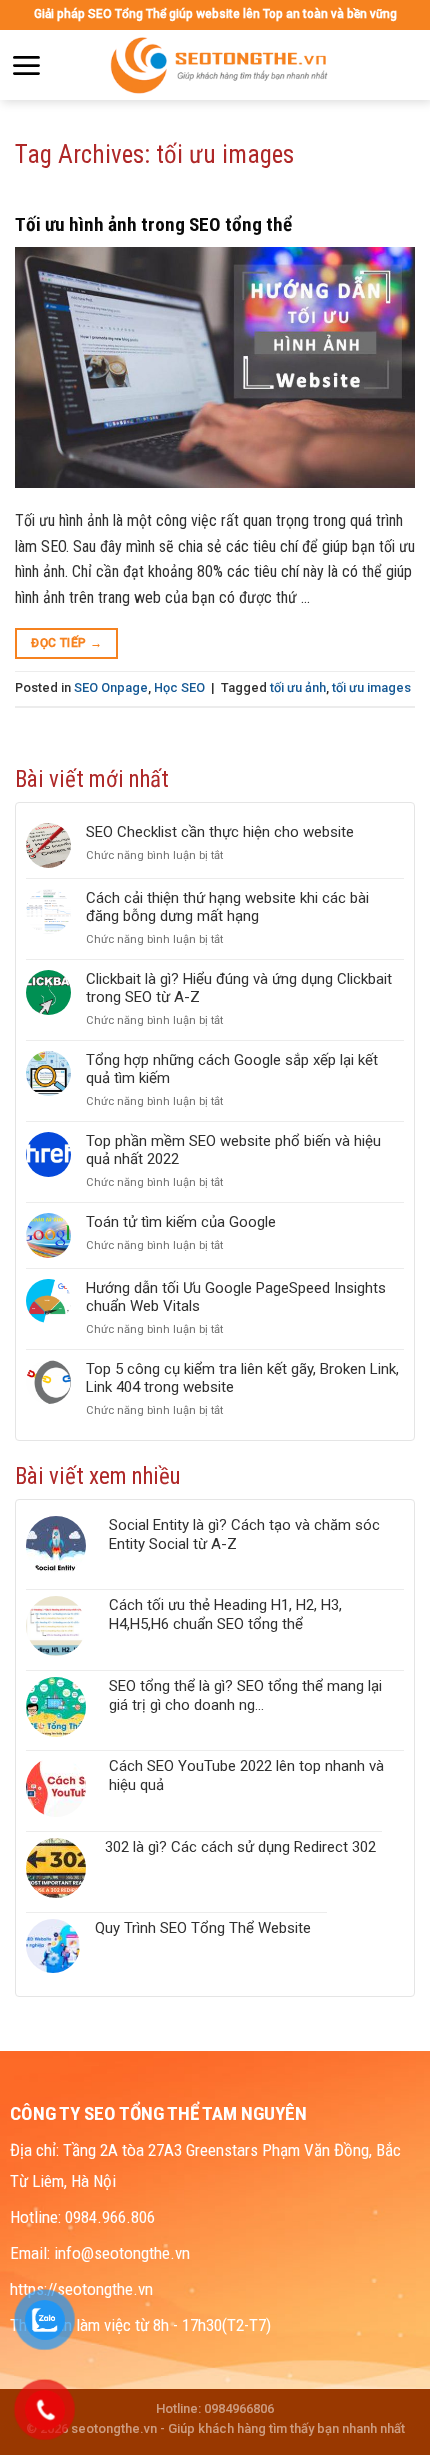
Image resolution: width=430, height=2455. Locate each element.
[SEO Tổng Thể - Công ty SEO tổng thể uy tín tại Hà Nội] (220, 65)
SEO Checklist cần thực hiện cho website (220, 832)
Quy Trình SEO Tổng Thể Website (203, 1928)
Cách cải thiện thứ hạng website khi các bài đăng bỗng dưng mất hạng (227, 907)
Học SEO (179, 687)
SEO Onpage (111, 687)
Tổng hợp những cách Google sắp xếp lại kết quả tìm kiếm (232, 1069)
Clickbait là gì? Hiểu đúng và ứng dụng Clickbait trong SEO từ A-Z (239, 988)
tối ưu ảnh (298, 687)
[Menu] (26, 65)
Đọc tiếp (66, 643)
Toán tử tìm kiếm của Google (181, 1222)
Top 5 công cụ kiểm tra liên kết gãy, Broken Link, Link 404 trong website (242, 1378)
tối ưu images (371, 687)
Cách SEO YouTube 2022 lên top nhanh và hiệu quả (246, 1775)
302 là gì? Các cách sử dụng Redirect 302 (240, 1847)
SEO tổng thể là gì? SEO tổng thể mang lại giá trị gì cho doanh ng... (245, 1695)
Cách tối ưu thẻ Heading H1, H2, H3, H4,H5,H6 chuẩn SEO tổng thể (225, 1614)
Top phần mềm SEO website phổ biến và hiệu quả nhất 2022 (233, 1150)
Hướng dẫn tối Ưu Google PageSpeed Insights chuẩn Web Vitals (236, 1297)
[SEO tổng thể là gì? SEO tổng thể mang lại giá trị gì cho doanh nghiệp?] (60, 1707)
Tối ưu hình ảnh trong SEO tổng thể (153, 224)
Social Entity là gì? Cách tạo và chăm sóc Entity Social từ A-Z (244, 1534)
